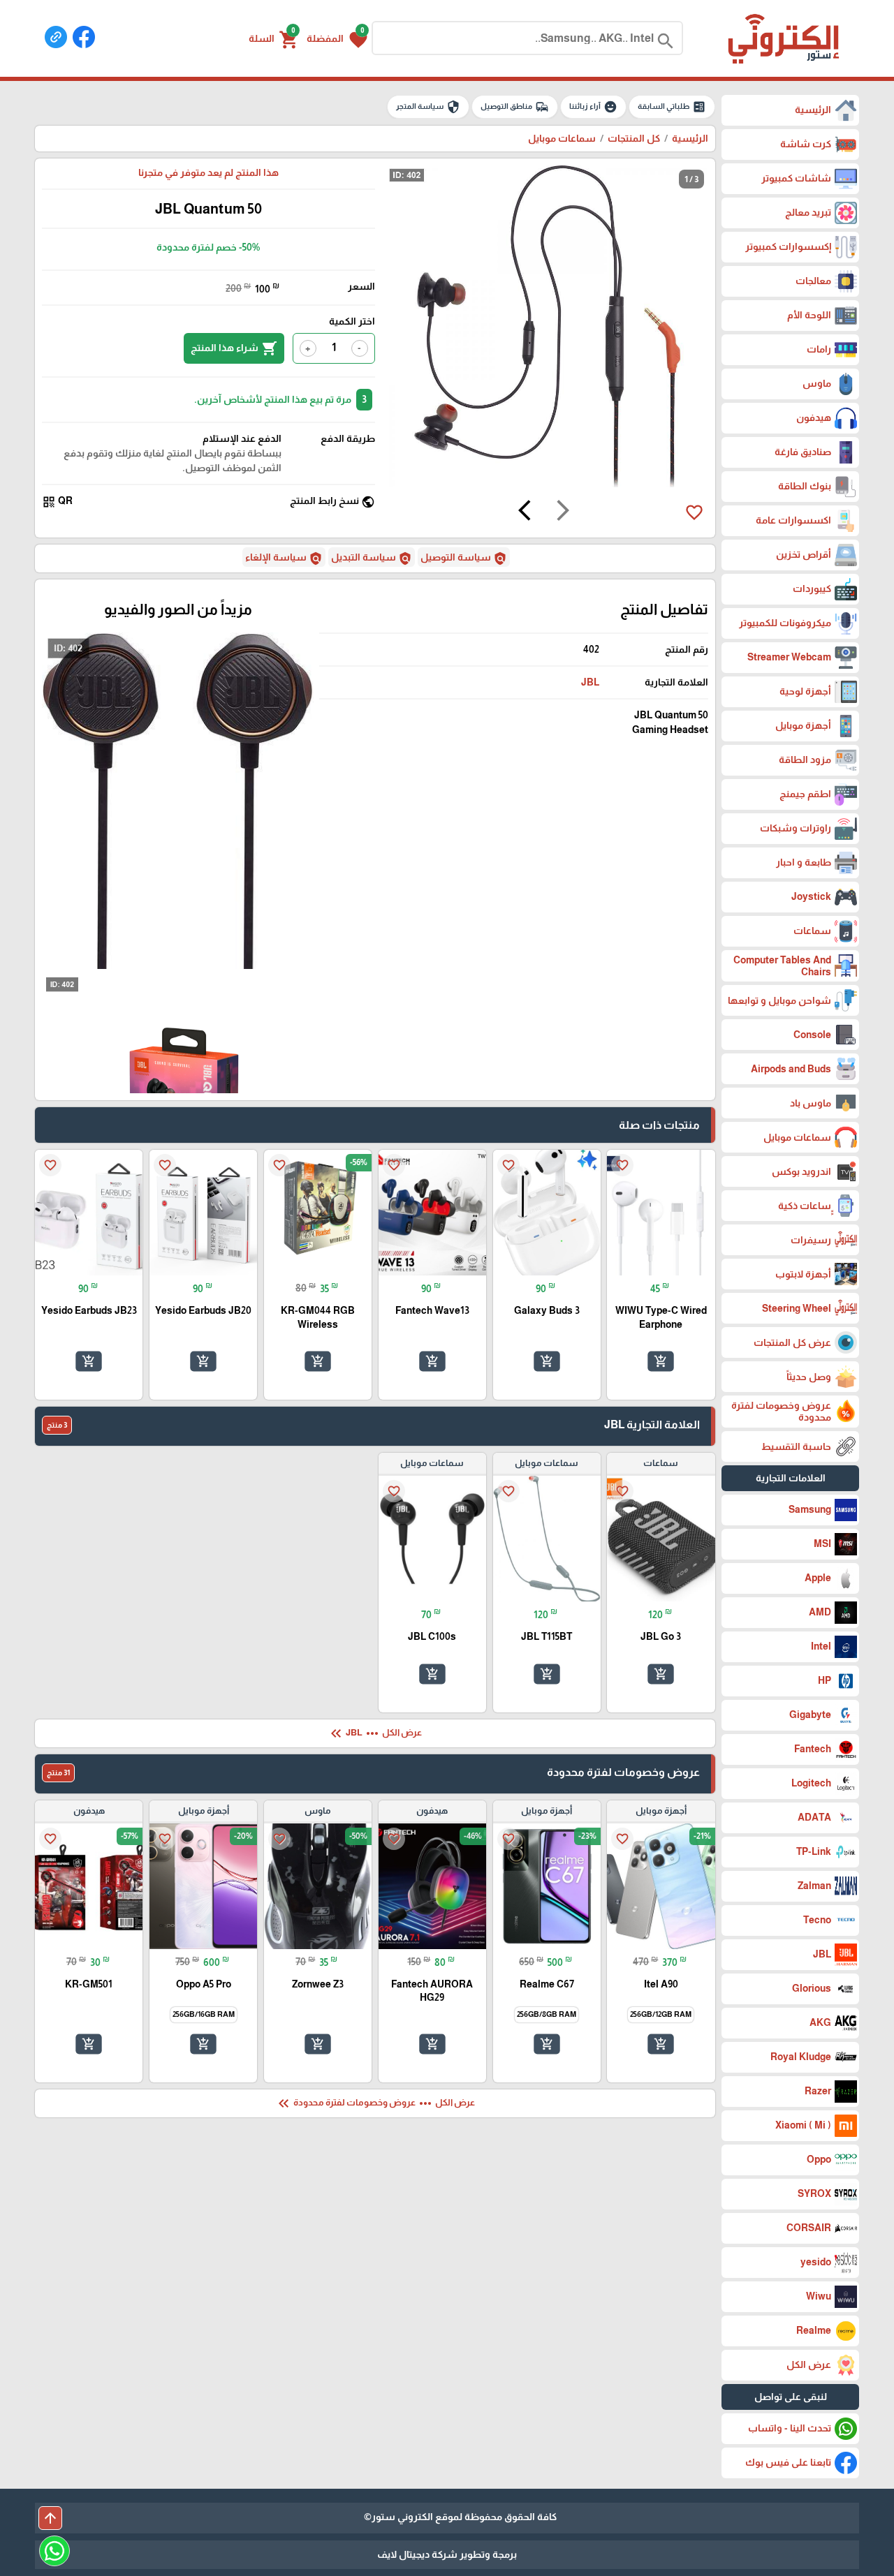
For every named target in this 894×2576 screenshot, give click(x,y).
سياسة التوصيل (464, 558)
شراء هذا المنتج (234, 348)
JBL (590, 682)
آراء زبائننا (593, 107)
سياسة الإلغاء (284, 558)
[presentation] (563, 512)
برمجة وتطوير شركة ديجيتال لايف (447, 2554)
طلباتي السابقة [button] (672, 107)
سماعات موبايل (562, 138)
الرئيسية (690, 138)
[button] (337, 38)
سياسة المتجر (428, 107)
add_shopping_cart (661, 1361)
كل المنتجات (634, 138)
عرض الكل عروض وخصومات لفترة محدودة (375, 2103)
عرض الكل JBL (375, 1733)
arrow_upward (50, 2518)
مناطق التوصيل (515, 107)
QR (57, 502)
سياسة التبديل (372, 558)
